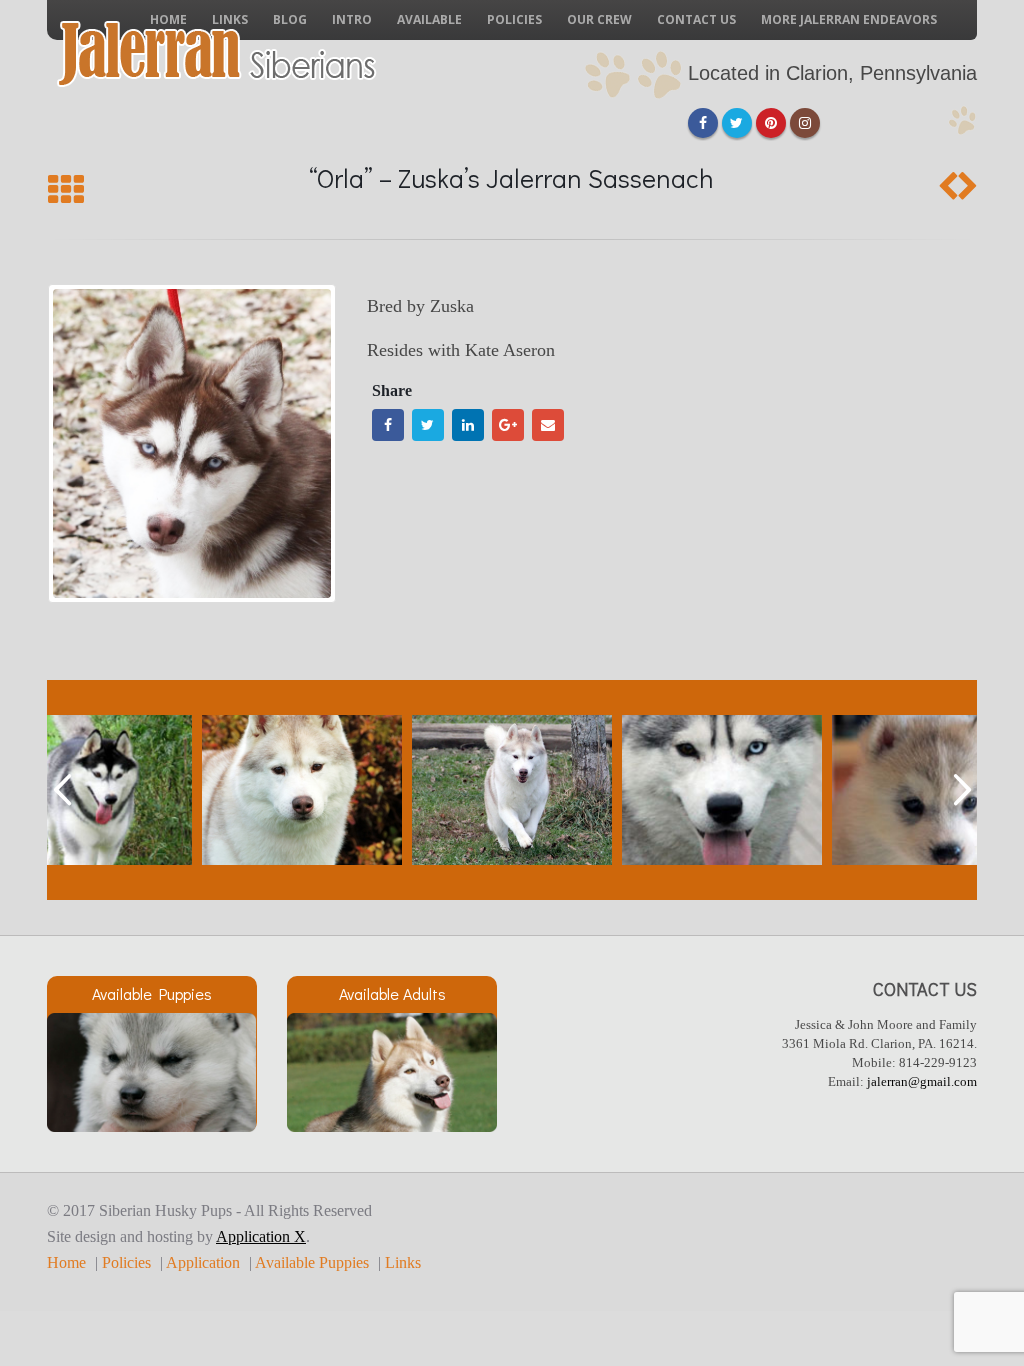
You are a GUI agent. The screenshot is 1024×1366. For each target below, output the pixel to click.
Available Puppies (152, 993)
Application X (261, 1237)
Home (66, 1263)
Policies (514, 19)
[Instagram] (805, 123)
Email (548, 425)
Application (203, 1263)
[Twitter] (737, 123)
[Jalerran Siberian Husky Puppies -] (217, 54)
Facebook (388, 425)
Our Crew (599, 19)
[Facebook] (703, 123)
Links (403, 1263)
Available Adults (392, 993)
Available (429, 19)
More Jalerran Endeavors (849, 19)
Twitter (428, 425)
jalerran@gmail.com (922, 1081)
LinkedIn (468, 425)
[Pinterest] (771, 123)
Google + (508, 425)
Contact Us (696, 19)
